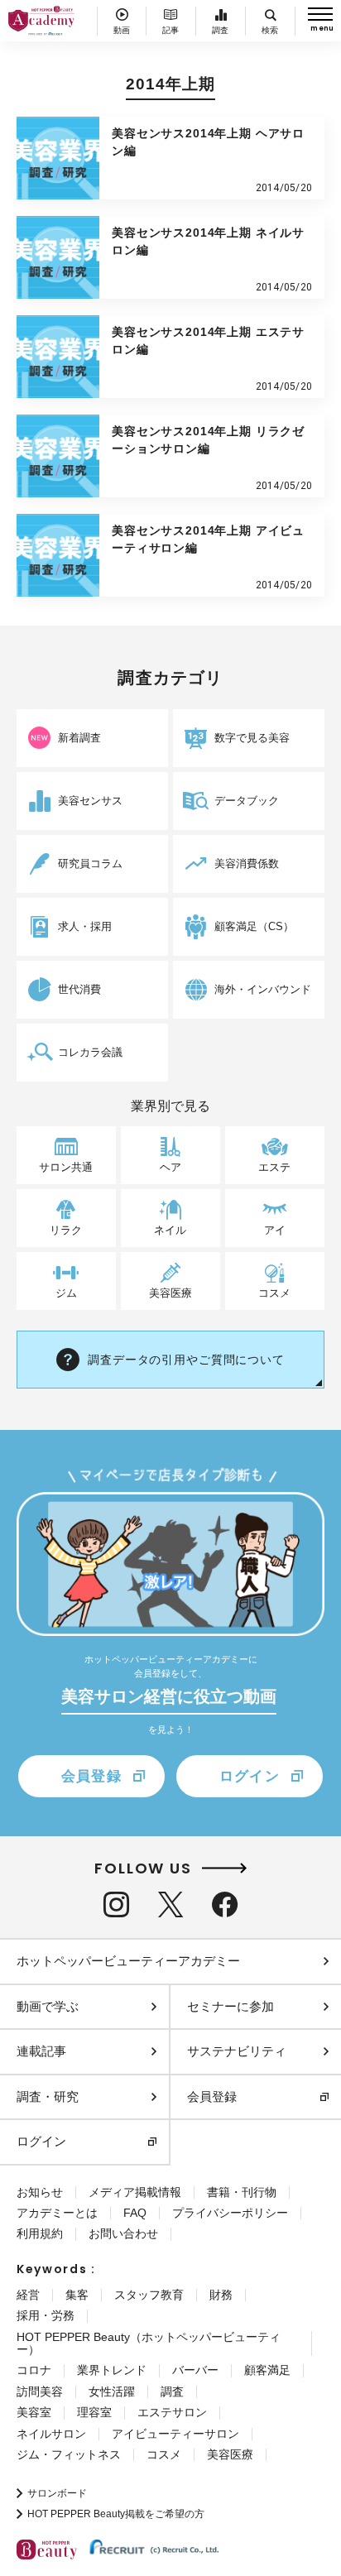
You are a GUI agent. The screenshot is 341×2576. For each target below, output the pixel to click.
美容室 (34, 2412)
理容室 (94, 2412)
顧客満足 (267, 2370)
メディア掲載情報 (135, 2192)
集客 (77, 2295)
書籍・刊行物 (242, 2192)
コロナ (34, 2370)
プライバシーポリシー (230, 2213)
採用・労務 (46, 2315)
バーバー (195, 2370)
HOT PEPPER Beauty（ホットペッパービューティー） (149, 2343)
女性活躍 (112, 2391)
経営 (28, 2295)
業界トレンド (112, 2370)
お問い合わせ (123, 2233)
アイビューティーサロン (175, 2434)
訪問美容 (40, 2391)
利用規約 (40, 2233)
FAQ (135, 2213)
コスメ (164, 2454)
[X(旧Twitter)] (170, 1904)
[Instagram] (116, 1904)
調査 (172, 2391)
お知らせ (40, 2192)
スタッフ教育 (149, 2295)
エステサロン (172, 2412)
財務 (221, 2295)
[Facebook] (225, 1904)
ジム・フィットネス (69, 2454)
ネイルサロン (51, 2434)
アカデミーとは (57, 2213)
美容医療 (230, 2454)
